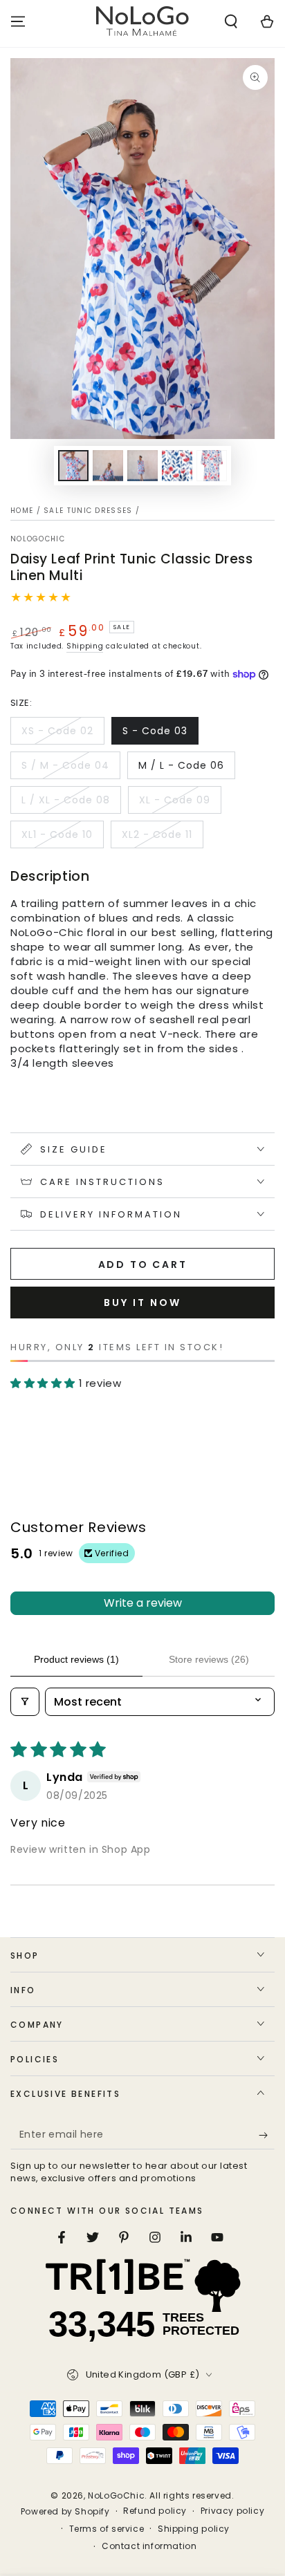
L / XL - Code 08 (66, 800)
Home (22, 511)
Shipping (85, 646)
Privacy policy (232, 2511)
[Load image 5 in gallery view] (212, 466)
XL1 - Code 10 (57, 834)
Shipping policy (194, 2529)
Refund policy (155, 2511)
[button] (231, 21)
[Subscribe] (267, 2136)
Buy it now (142, 1303)
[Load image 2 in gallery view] (108, 466)
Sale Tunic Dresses (88, 511)
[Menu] (18, 21)
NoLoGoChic (38, 539)
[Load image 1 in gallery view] (73, 466)
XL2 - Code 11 (157, 834)
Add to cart (143, 1264)
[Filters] (25, 1702)
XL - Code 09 (175, 800)
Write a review (143, 1603)
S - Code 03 (155, 731)
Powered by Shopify (65, 2512)
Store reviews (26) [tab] (209, 1659)
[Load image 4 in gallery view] (177, 466)
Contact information (149, 2546)
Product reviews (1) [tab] (76, 1659)
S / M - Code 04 (65, 765)
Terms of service (107, 2529)
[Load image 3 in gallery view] (142, 466)
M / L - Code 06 (181, 765)
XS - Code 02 (57, 731)
